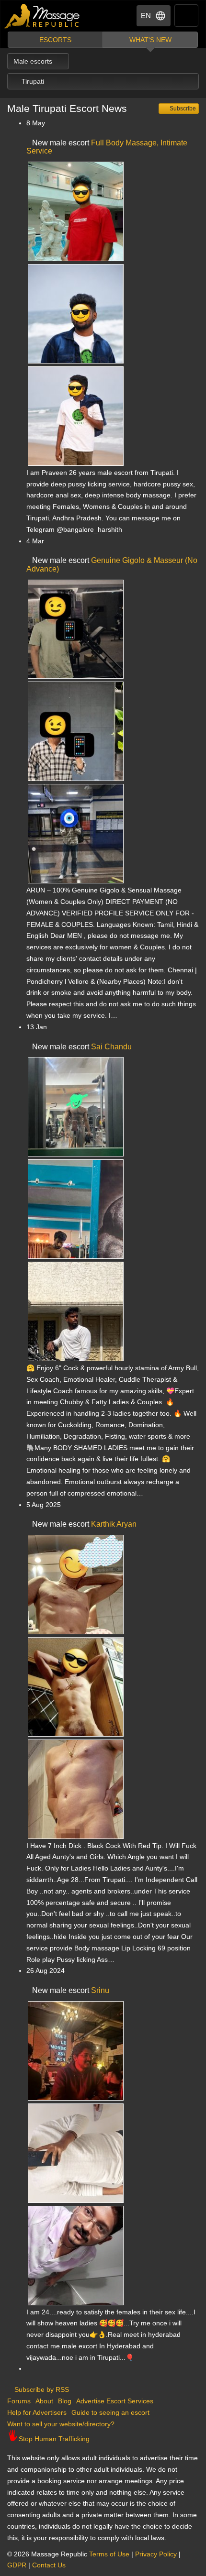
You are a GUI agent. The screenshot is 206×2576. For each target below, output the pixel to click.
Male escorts (34, 61)
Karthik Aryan (114, 1524)
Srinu (100, 1990)
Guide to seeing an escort (110, 2412)
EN (146, 16)
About (44, 2401)
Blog (65, 2401)
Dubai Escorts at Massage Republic (42, 16)
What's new (150, 40)
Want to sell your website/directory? (61, 2424)
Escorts (55, 40)
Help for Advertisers (37, 2412)
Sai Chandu (111, 1047)
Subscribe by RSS (41, 2389)
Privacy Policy (156, 2554)
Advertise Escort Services (115, 2401)
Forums (19, 2401)
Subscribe (182, 109)
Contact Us (49, 2565)
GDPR (17, 2565)
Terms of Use (109, 2554)
